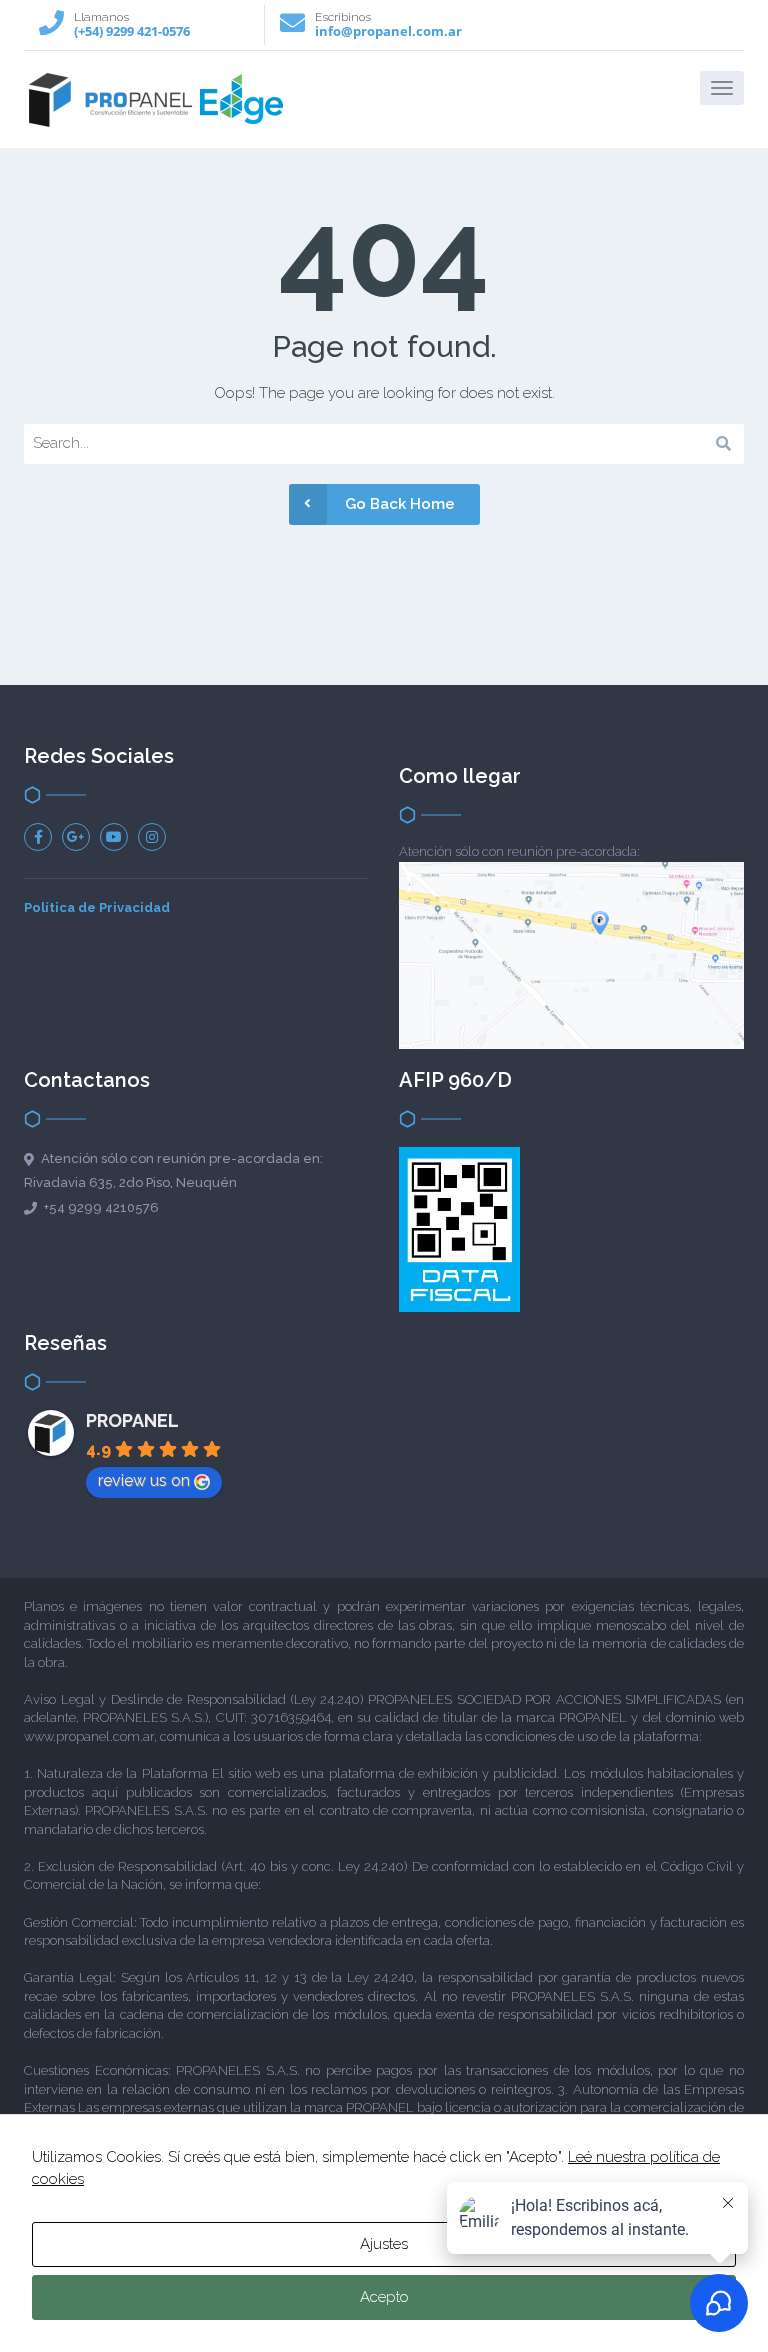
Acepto (384, 2297)
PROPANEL (132, 1420)
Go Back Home (400, 504)
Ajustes (384, 2244)
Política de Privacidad (97, 907)
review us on (144, 1480)
